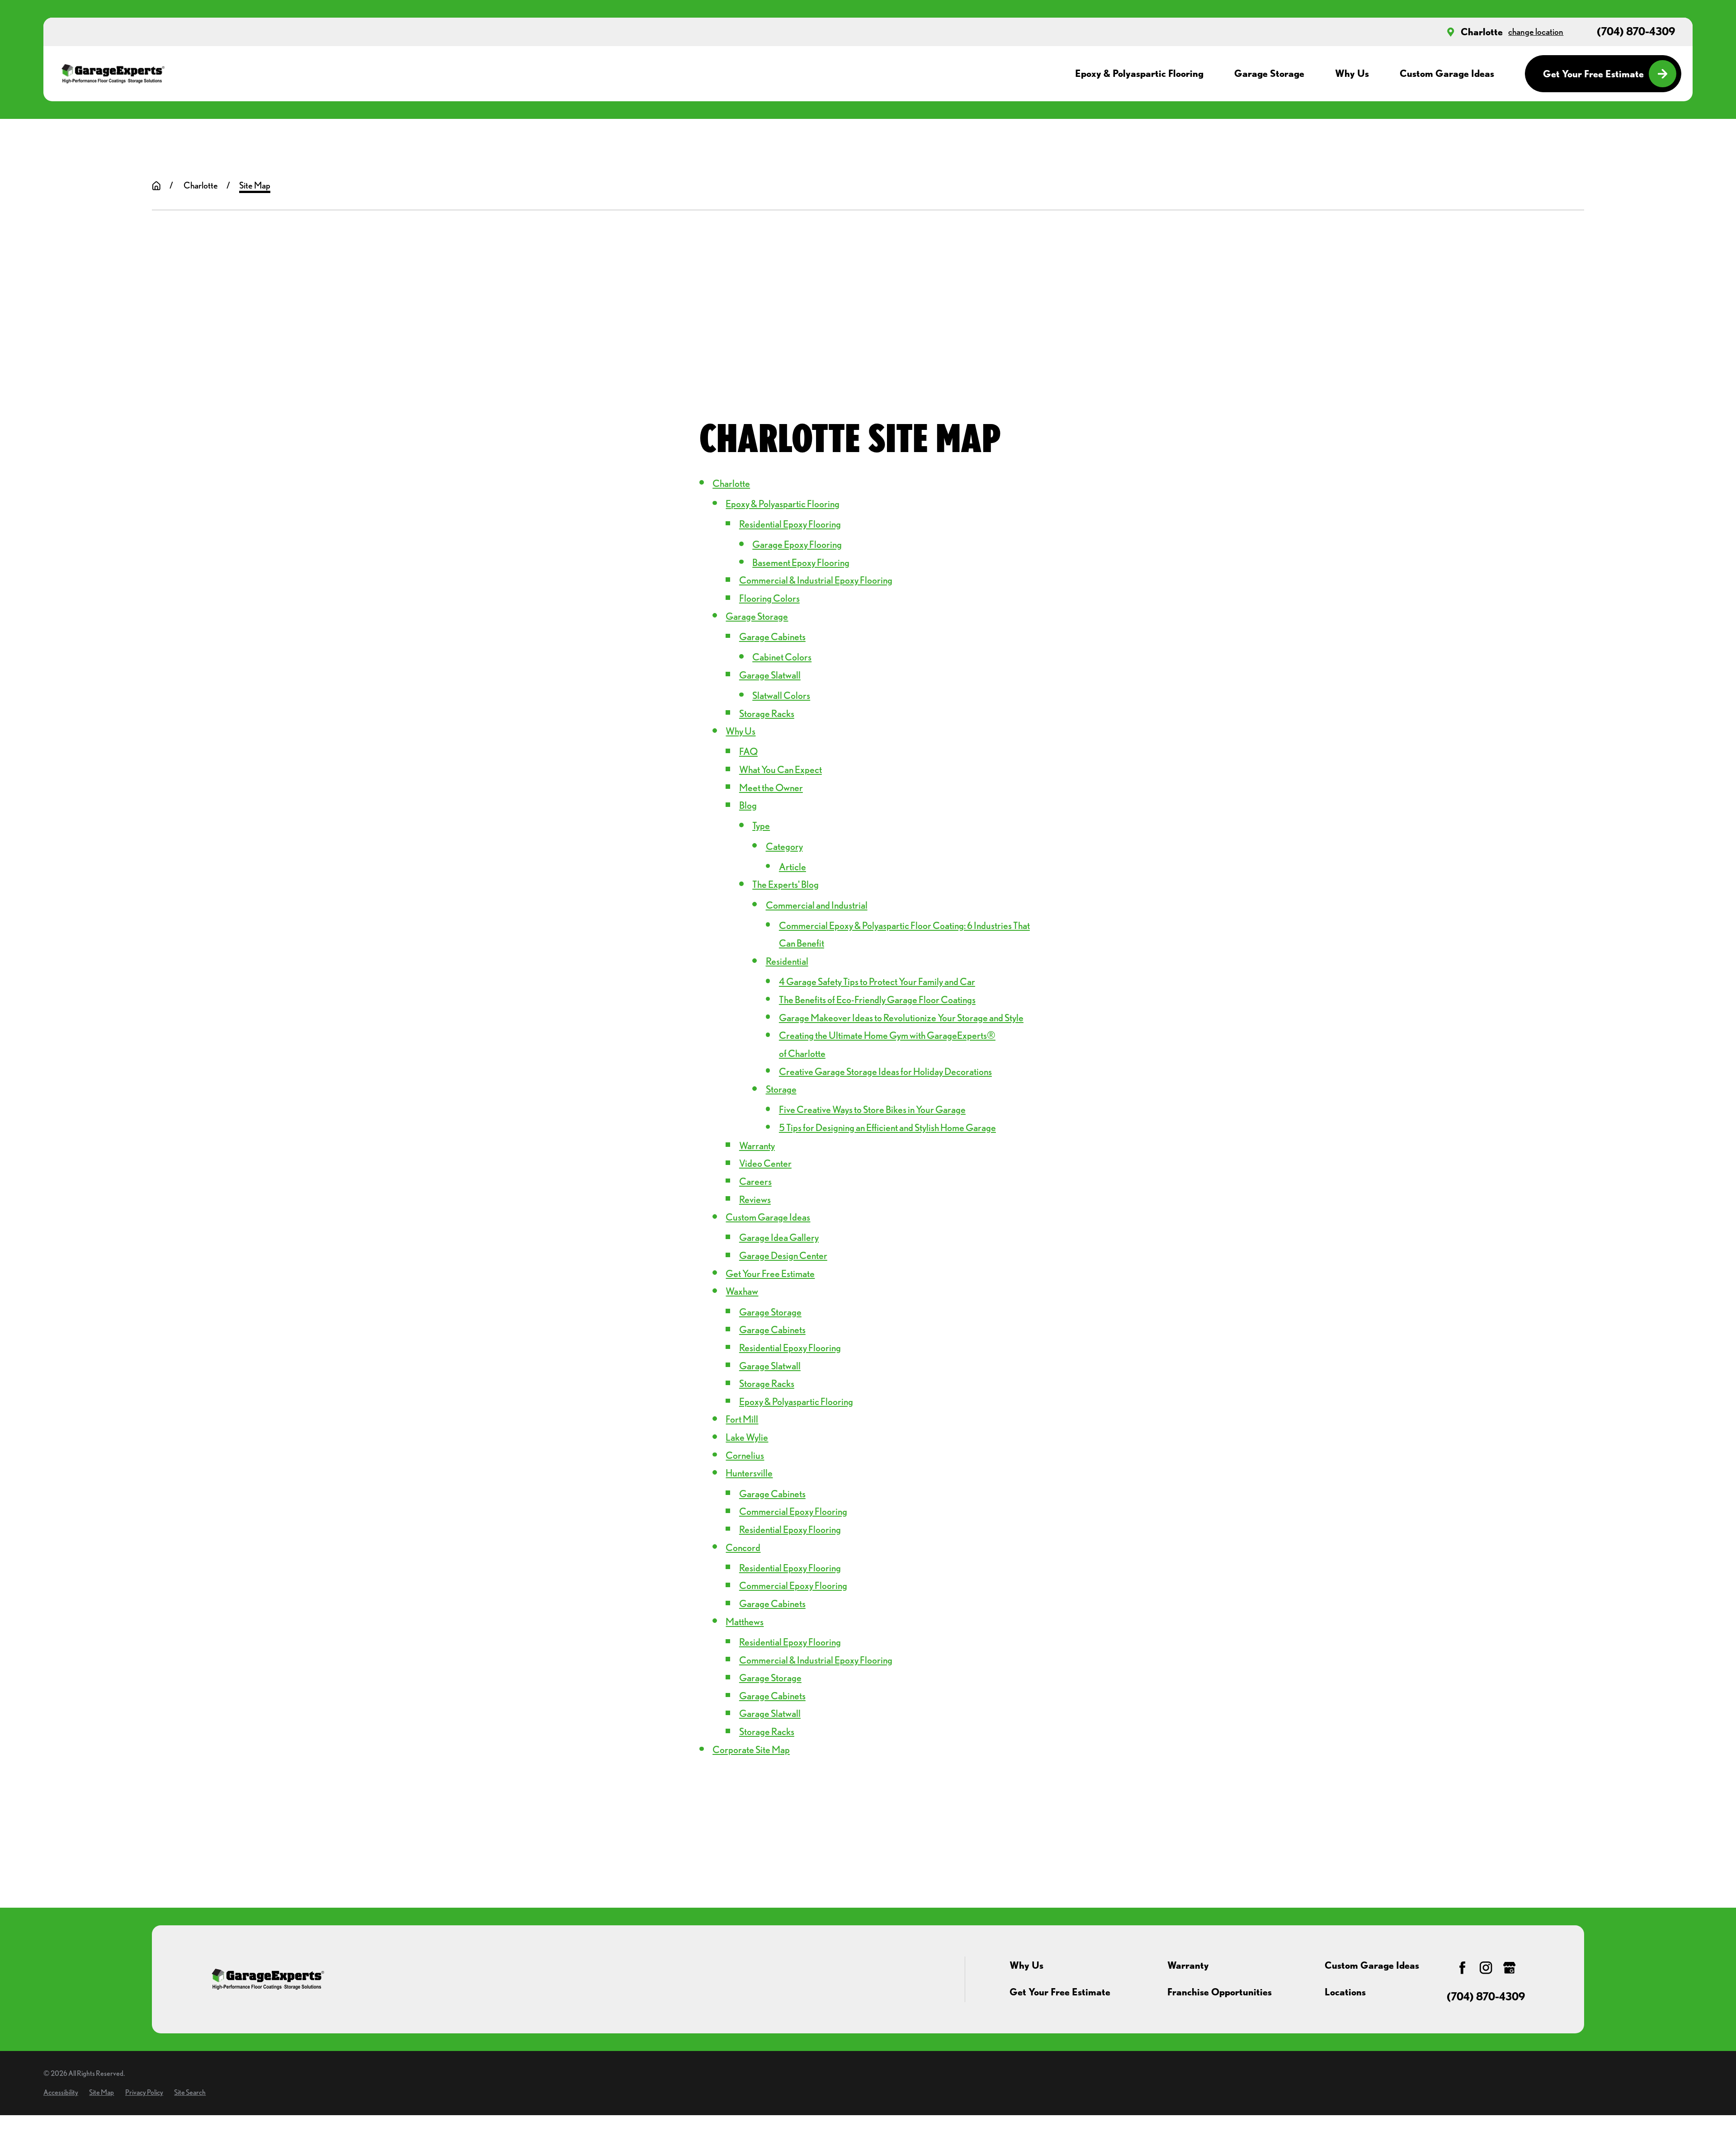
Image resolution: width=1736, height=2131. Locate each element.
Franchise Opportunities (1219, 1992)
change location (1536, 32)
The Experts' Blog (785, 884)
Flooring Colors (769, 598)
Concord (743, 1547)
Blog (748, 805)
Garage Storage (757, 616)
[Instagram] (1486, 1968)
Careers (755, 1181)
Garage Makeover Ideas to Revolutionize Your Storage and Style (901, 1018)
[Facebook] (1462, 1968)
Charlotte (1482, 32)
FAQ (748, 751)
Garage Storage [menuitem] (1269, 73)
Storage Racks (767, 713)
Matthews (745, 1622)
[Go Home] (156, 186)
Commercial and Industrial (817, 905)
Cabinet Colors (782, 657)
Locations (1345, 1992)
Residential (787, 961)
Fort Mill (742, 1419)
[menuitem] (61, 2092)
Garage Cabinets (772, 636)
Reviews (755, 1199)
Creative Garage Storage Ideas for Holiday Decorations (885, 1071)
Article (793, 867)
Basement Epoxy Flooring (801, 562)
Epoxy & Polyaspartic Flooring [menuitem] (1139, 73)
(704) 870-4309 (1636, 32)
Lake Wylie (747, 1437)
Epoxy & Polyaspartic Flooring (783, 504)
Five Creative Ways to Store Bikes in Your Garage (872, 1109)
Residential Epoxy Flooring (790, 524)
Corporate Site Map (751, 1749)
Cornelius (745, 1455)
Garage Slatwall (770, 675)
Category (784, 846)
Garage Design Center (783, 1255)
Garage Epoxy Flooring (797, 544)
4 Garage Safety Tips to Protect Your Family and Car (877, 981)
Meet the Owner (771, 787)
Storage (781, 1089)
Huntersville (749, 1473)
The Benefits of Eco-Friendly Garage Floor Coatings (877, 999)
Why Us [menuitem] (1352, 73)
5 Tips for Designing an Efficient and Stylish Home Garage (887, 1127)
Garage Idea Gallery (779, 1237)
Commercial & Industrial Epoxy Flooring (816, 580)
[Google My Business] (1509, 1968)
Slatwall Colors (781, 695)
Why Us (741, 731)
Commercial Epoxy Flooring (793, 1511)
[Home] (113, 74)
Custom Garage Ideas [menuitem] (1447, 73)
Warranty (757, 1146)
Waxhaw (742, 1291)
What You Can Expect (781, 769)
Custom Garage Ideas (768, 1217)
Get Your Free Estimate (1593, 74)
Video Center (765, 1163)
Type (761, 825)
